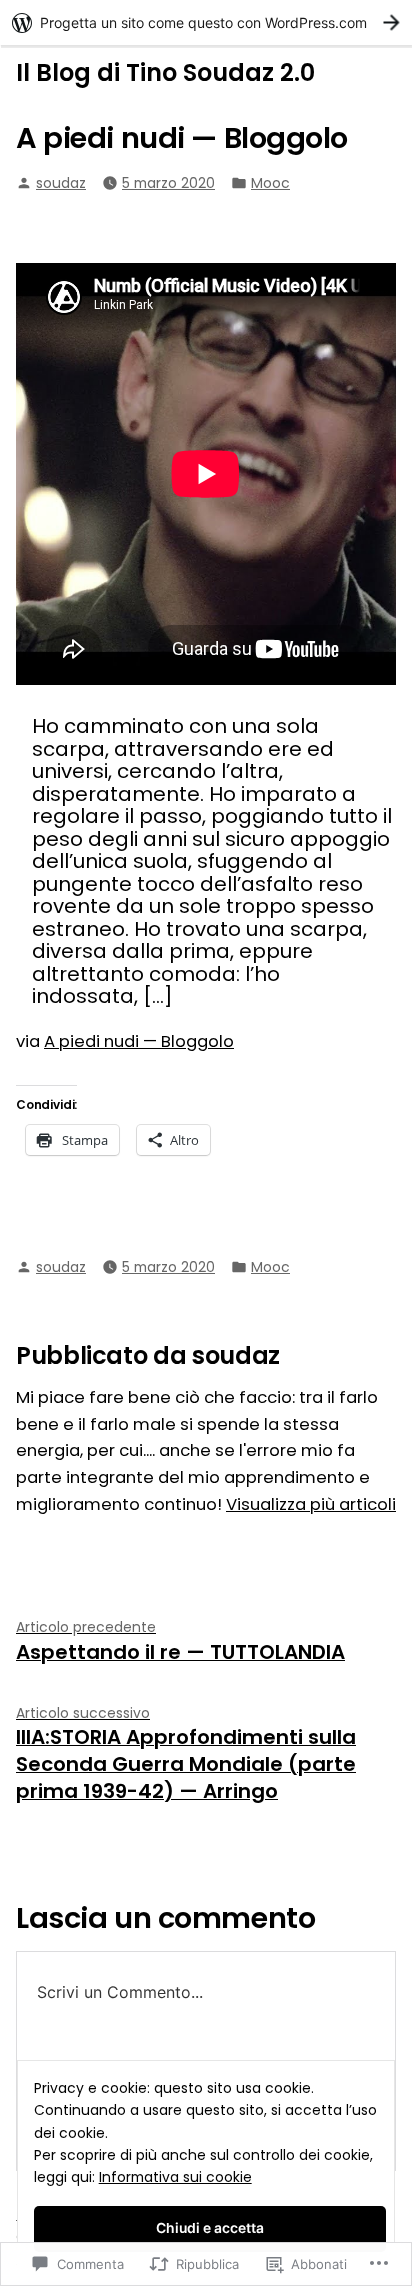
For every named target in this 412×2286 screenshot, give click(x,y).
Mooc (270, 183)
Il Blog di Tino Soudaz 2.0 (165, 72)
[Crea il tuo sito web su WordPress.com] (206, 22)
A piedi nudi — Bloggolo (139, 1041)
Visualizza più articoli (311, 1504)
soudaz (61, 183)
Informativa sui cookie (175, 2177)
